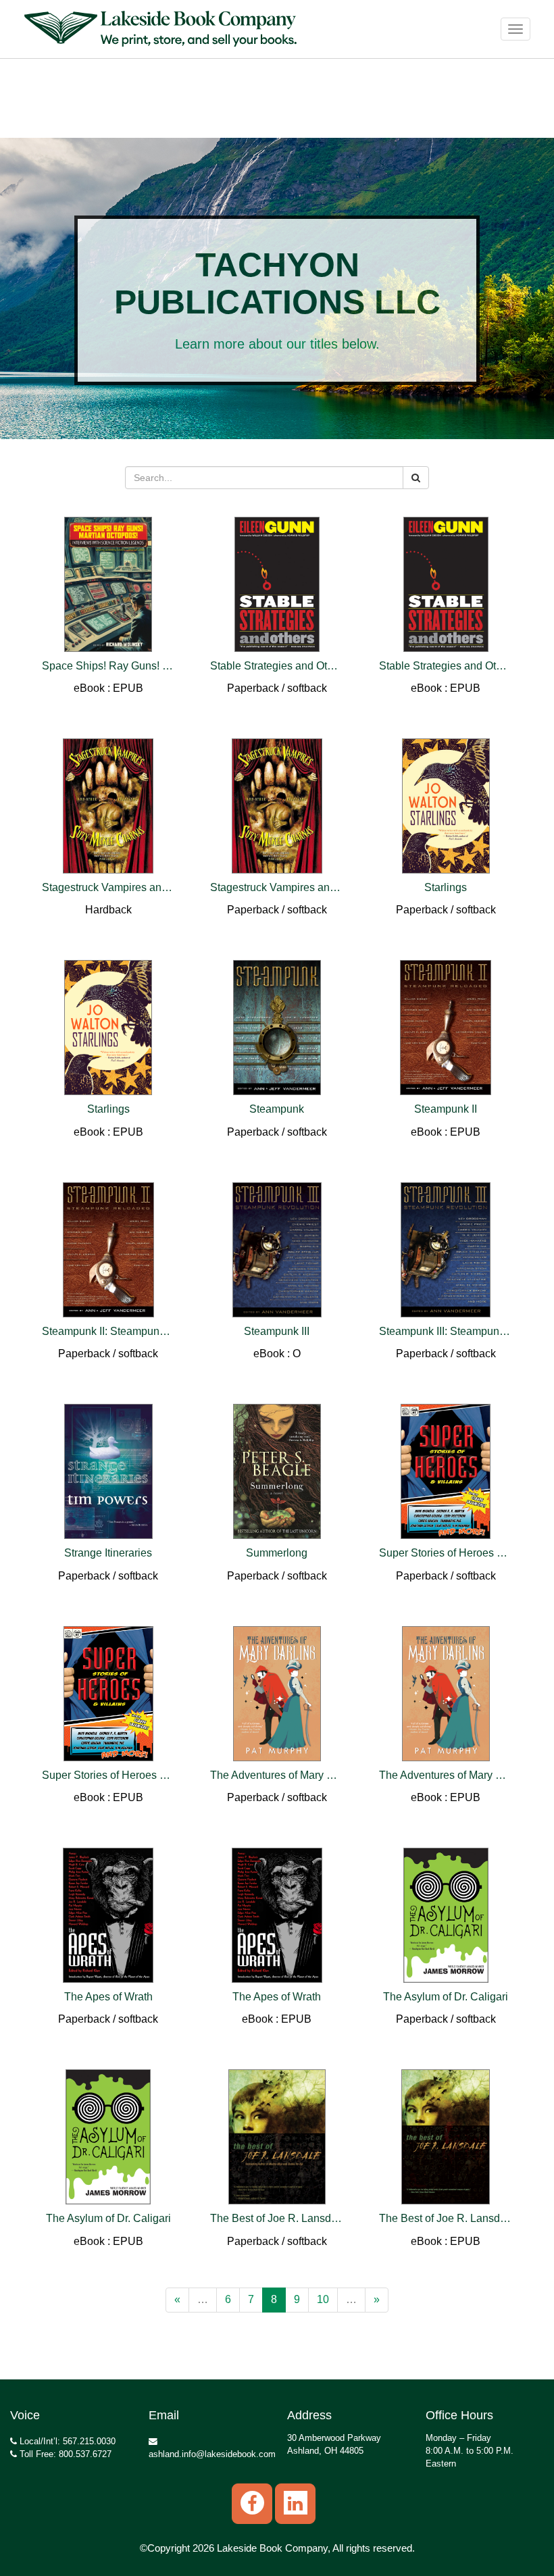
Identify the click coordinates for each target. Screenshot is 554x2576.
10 (323, 2299)
